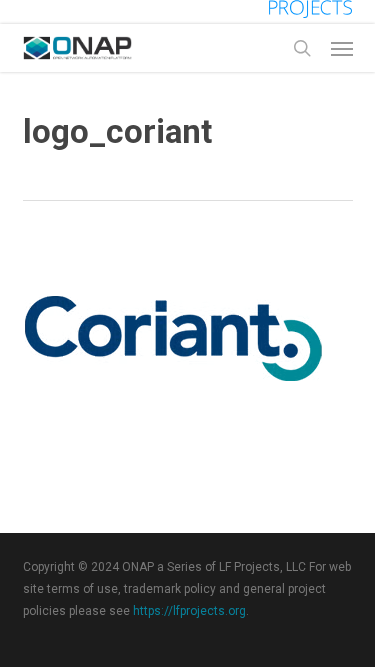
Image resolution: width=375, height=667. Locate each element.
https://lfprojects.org (189, 611)
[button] (342, 48)
